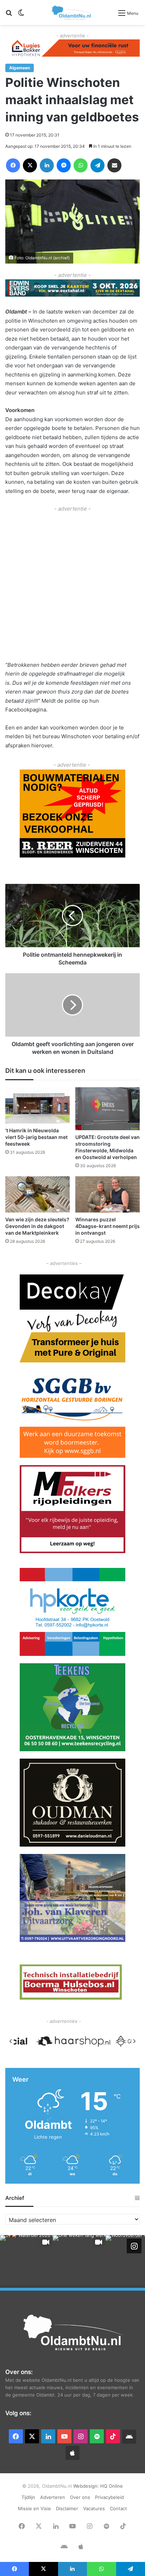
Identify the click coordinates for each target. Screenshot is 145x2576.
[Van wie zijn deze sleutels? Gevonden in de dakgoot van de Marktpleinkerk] (37, 1194)
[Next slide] (134, 2041)
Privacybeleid (109, 2497)
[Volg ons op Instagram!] (134, 2246)
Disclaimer (67, 2508)
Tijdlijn (28, 2497)
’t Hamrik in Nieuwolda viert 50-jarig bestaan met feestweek (36, 1137)
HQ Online (112, 2486)
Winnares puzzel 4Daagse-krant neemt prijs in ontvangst (108, 1226)
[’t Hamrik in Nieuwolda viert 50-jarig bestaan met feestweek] (37, 1105)
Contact (118, 2508)
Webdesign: (87, 2486)
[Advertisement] (72, 586)
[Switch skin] (21, 15)
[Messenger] (64, 165)
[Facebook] (13, 165)
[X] (30, 165)
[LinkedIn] (47, 165)
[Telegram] (97, 165)
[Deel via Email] (114, 165)
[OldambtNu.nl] (72, 12)
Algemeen (20, 68)
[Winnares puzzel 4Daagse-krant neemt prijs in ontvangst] (108, 1194)
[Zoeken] (9, 15)
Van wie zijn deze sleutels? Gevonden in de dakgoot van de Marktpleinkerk (37, 1226)
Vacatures (94, 2508)
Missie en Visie (34, 2508)
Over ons (80, 2497)
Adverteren (53, 2497)
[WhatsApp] (81, 165)
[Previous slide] (11, 2041)
